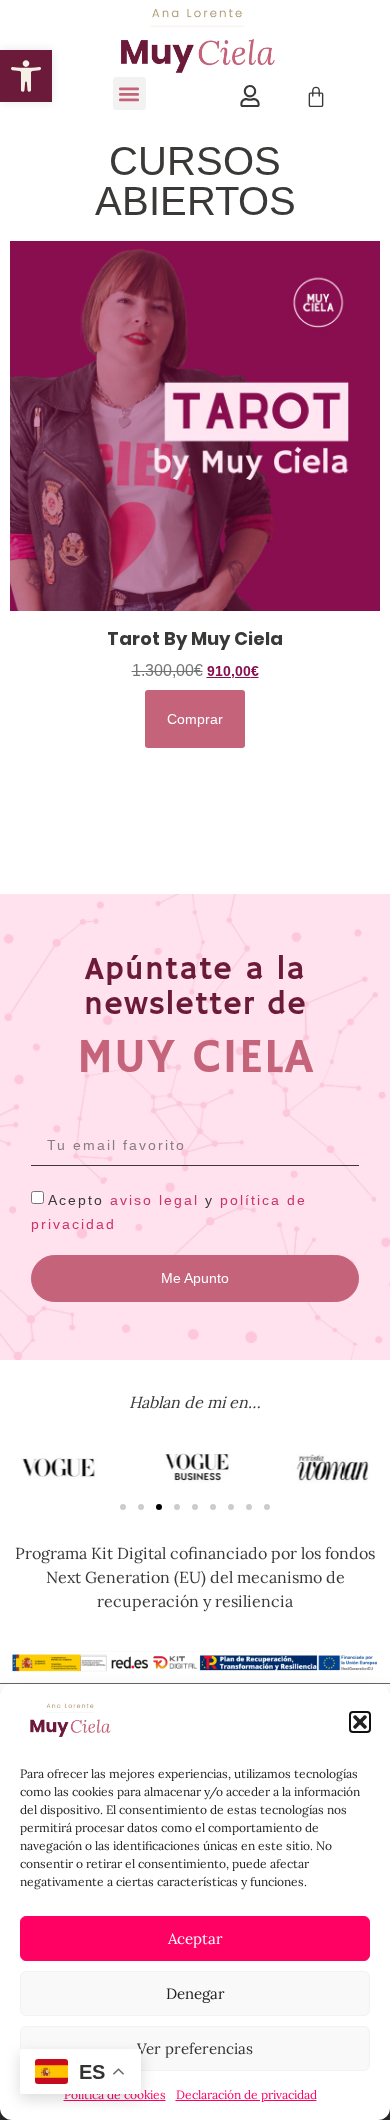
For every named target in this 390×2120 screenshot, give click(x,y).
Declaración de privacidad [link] (246, 2094)
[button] (360, 1722)
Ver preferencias (195, 2048)
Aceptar (195, 1938)
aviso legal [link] (154, 1199)
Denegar (195, 1993)
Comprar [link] (195, 719)
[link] (26, 76)
